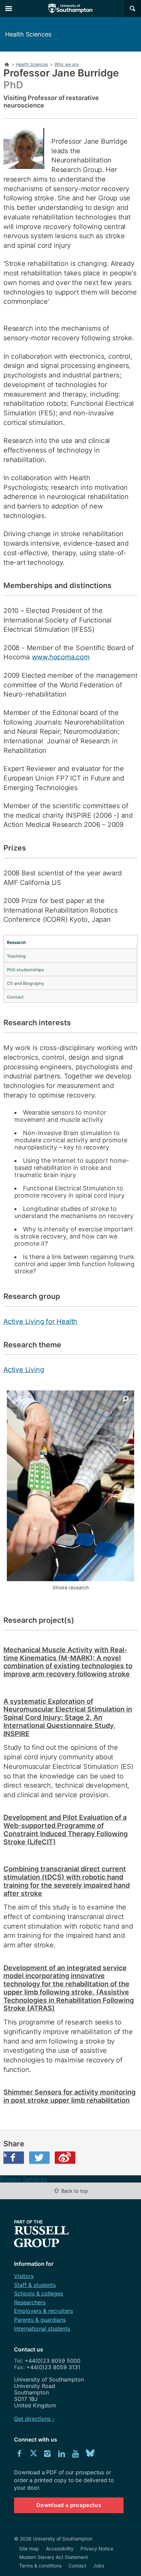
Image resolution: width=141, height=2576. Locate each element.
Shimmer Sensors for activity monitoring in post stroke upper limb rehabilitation (69, 2096)
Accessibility (60, 2549)
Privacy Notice (97, 2549)
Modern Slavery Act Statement (54, 2557)
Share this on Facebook (5, 2155)
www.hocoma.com (61, 657)
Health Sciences (28, 34)
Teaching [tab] (16, 956)
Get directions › (34, 2419)
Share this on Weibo (65, 2158)
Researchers (30, 2302)
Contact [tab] (15, 997)
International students (42, 2329)
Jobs (99, 2566)
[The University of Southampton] (70, 9)
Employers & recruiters (43, 2311)
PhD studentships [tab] (25, 970)
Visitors (24, 2276)
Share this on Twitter (39, 2158)
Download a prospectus (69, 2505)
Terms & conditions (40, 2566)
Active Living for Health (40, 1321)
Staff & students (35, 2285)
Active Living (24, 1370)
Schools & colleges (39, 2293)
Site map (29, 2549)
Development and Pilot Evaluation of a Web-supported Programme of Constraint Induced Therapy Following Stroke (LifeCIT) (66, 1829)
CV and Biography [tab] (25, 983)
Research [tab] (16, 942)
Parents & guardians (40, 2320)
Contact (77, 2566)
